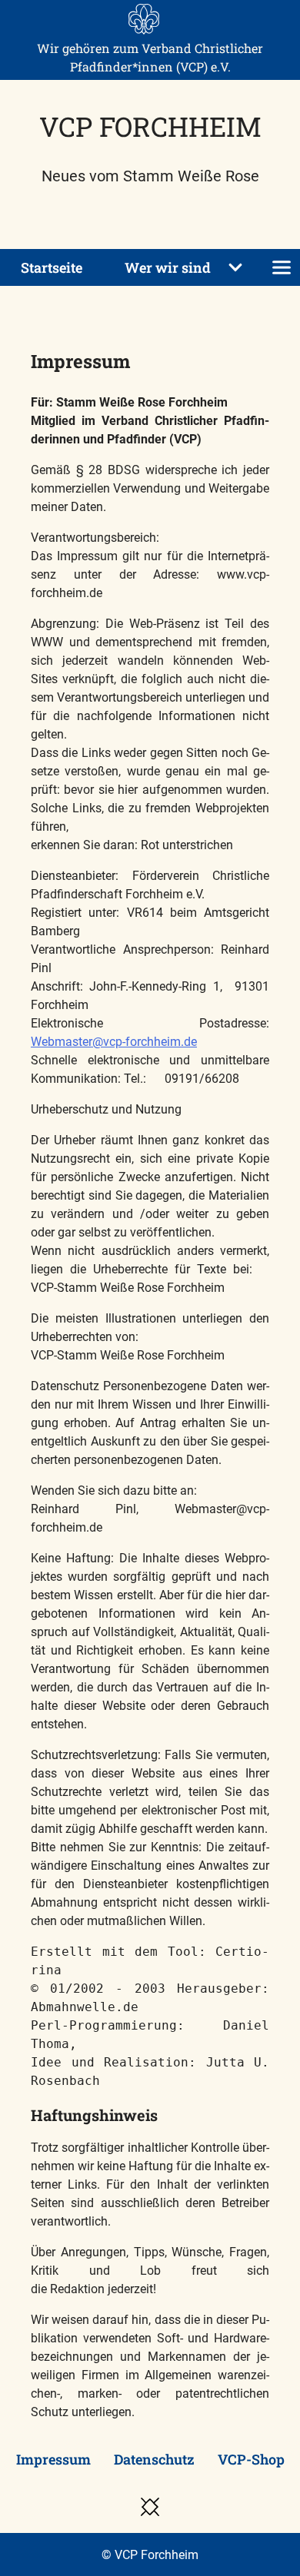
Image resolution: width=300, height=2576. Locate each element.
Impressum (53, 2459)
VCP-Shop (251, 2459)
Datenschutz (154, 2459)
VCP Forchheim (150, 126)
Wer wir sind (168, 267)
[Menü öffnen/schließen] (282, 267)
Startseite (52, 267)
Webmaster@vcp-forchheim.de (114, 1042)
